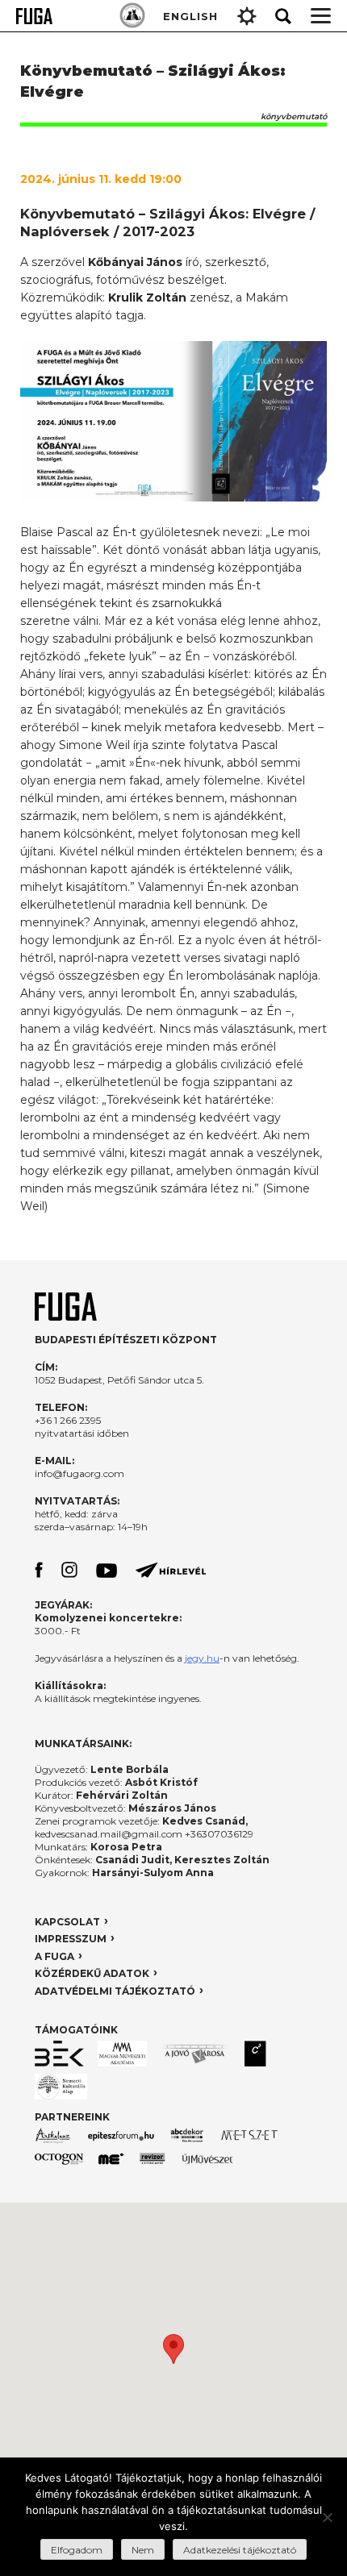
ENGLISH (190, 16)
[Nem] (327, 2517)
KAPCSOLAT (67, 1922)
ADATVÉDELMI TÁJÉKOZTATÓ (115, 1991)
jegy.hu (202, 1658)
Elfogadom (77, 2550)
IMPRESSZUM (71, 1939)
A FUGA (54, 1956)
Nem (143, 2550)
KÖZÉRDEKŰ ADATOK (92, 1973)
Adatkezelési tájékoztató (240, 2550)
